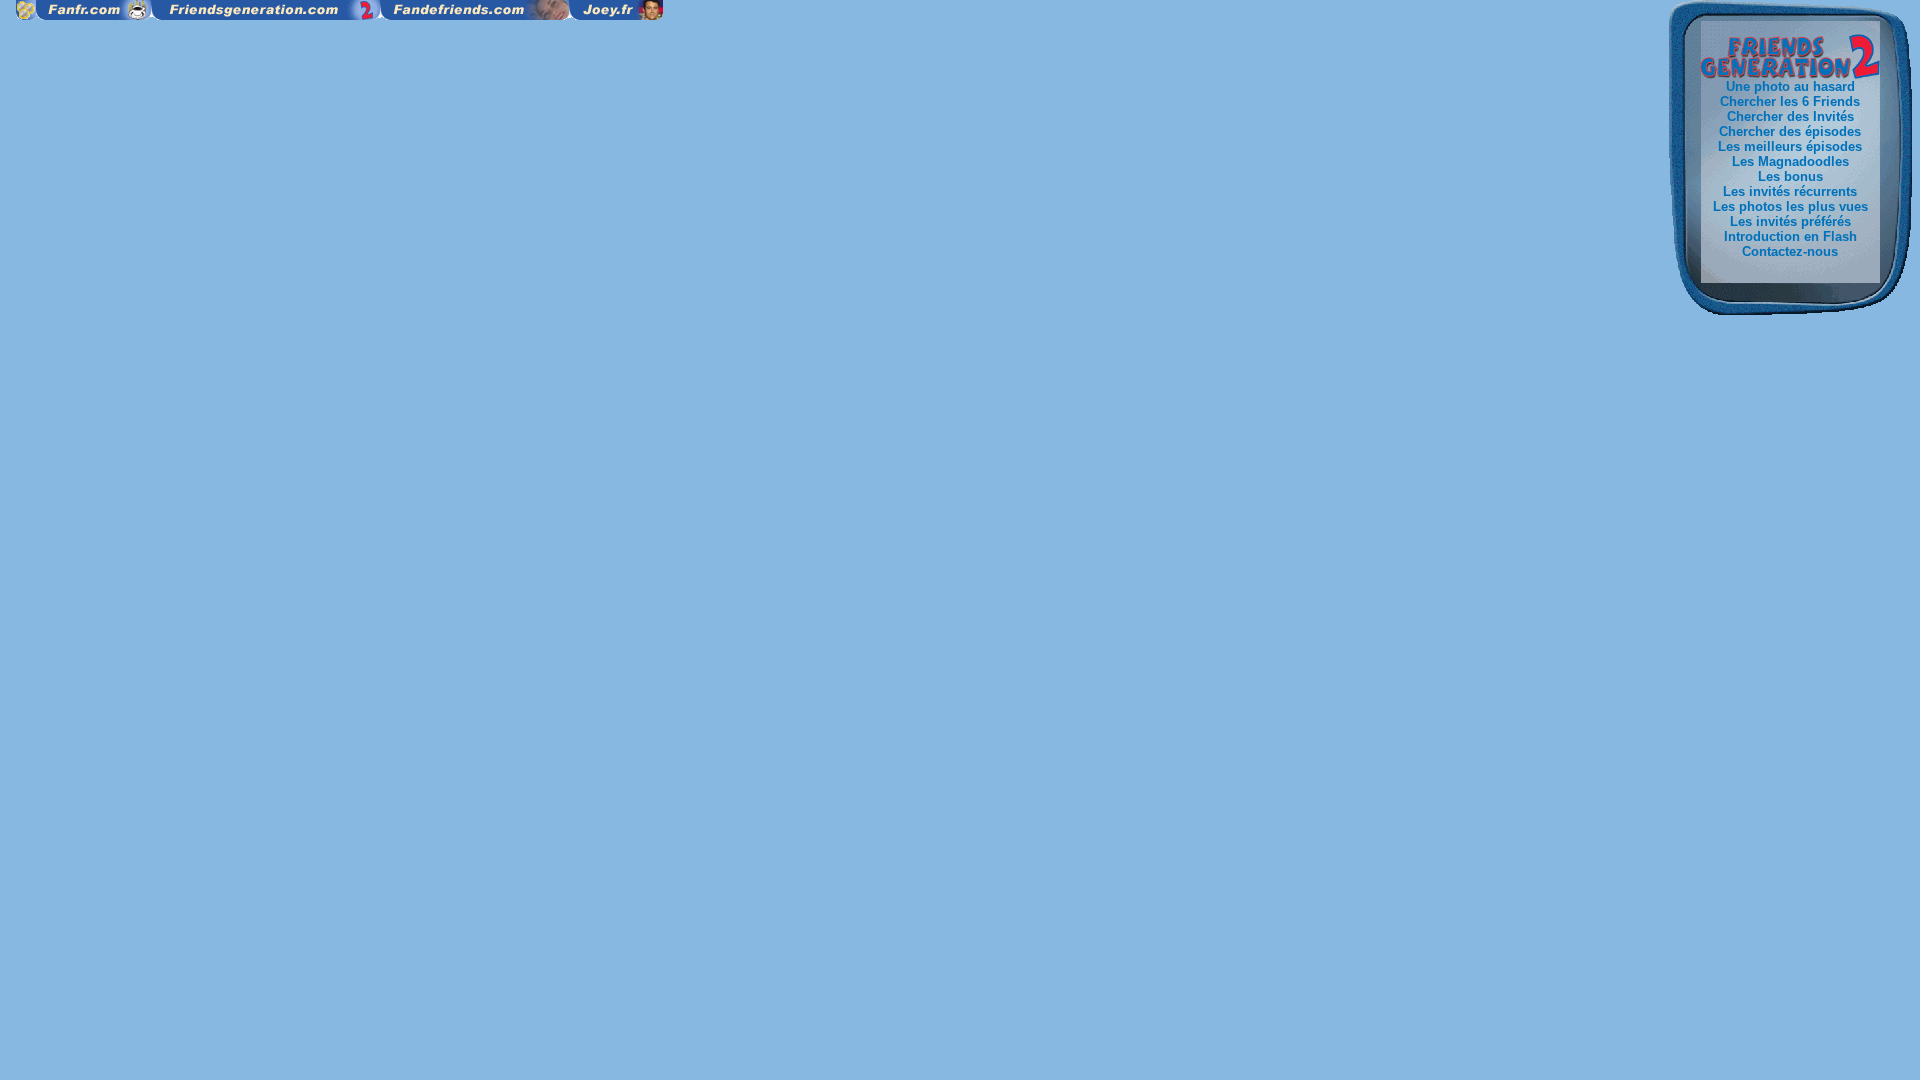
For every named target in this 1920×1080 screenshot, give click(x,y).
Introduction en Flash (1790, 236)
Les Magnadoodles (1790, 161)
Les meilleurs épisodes (1790, 146)
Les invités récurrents (1790, 191)
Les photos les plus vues (1790, 206)
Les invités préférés (1790, 221)
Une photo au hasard (1790, 86)
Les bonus (1790, 176)
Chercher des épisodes (1790, 131)
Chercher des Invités (1790, 116)
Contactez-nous (1790, 251)
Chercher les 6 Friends (1790, 101)
